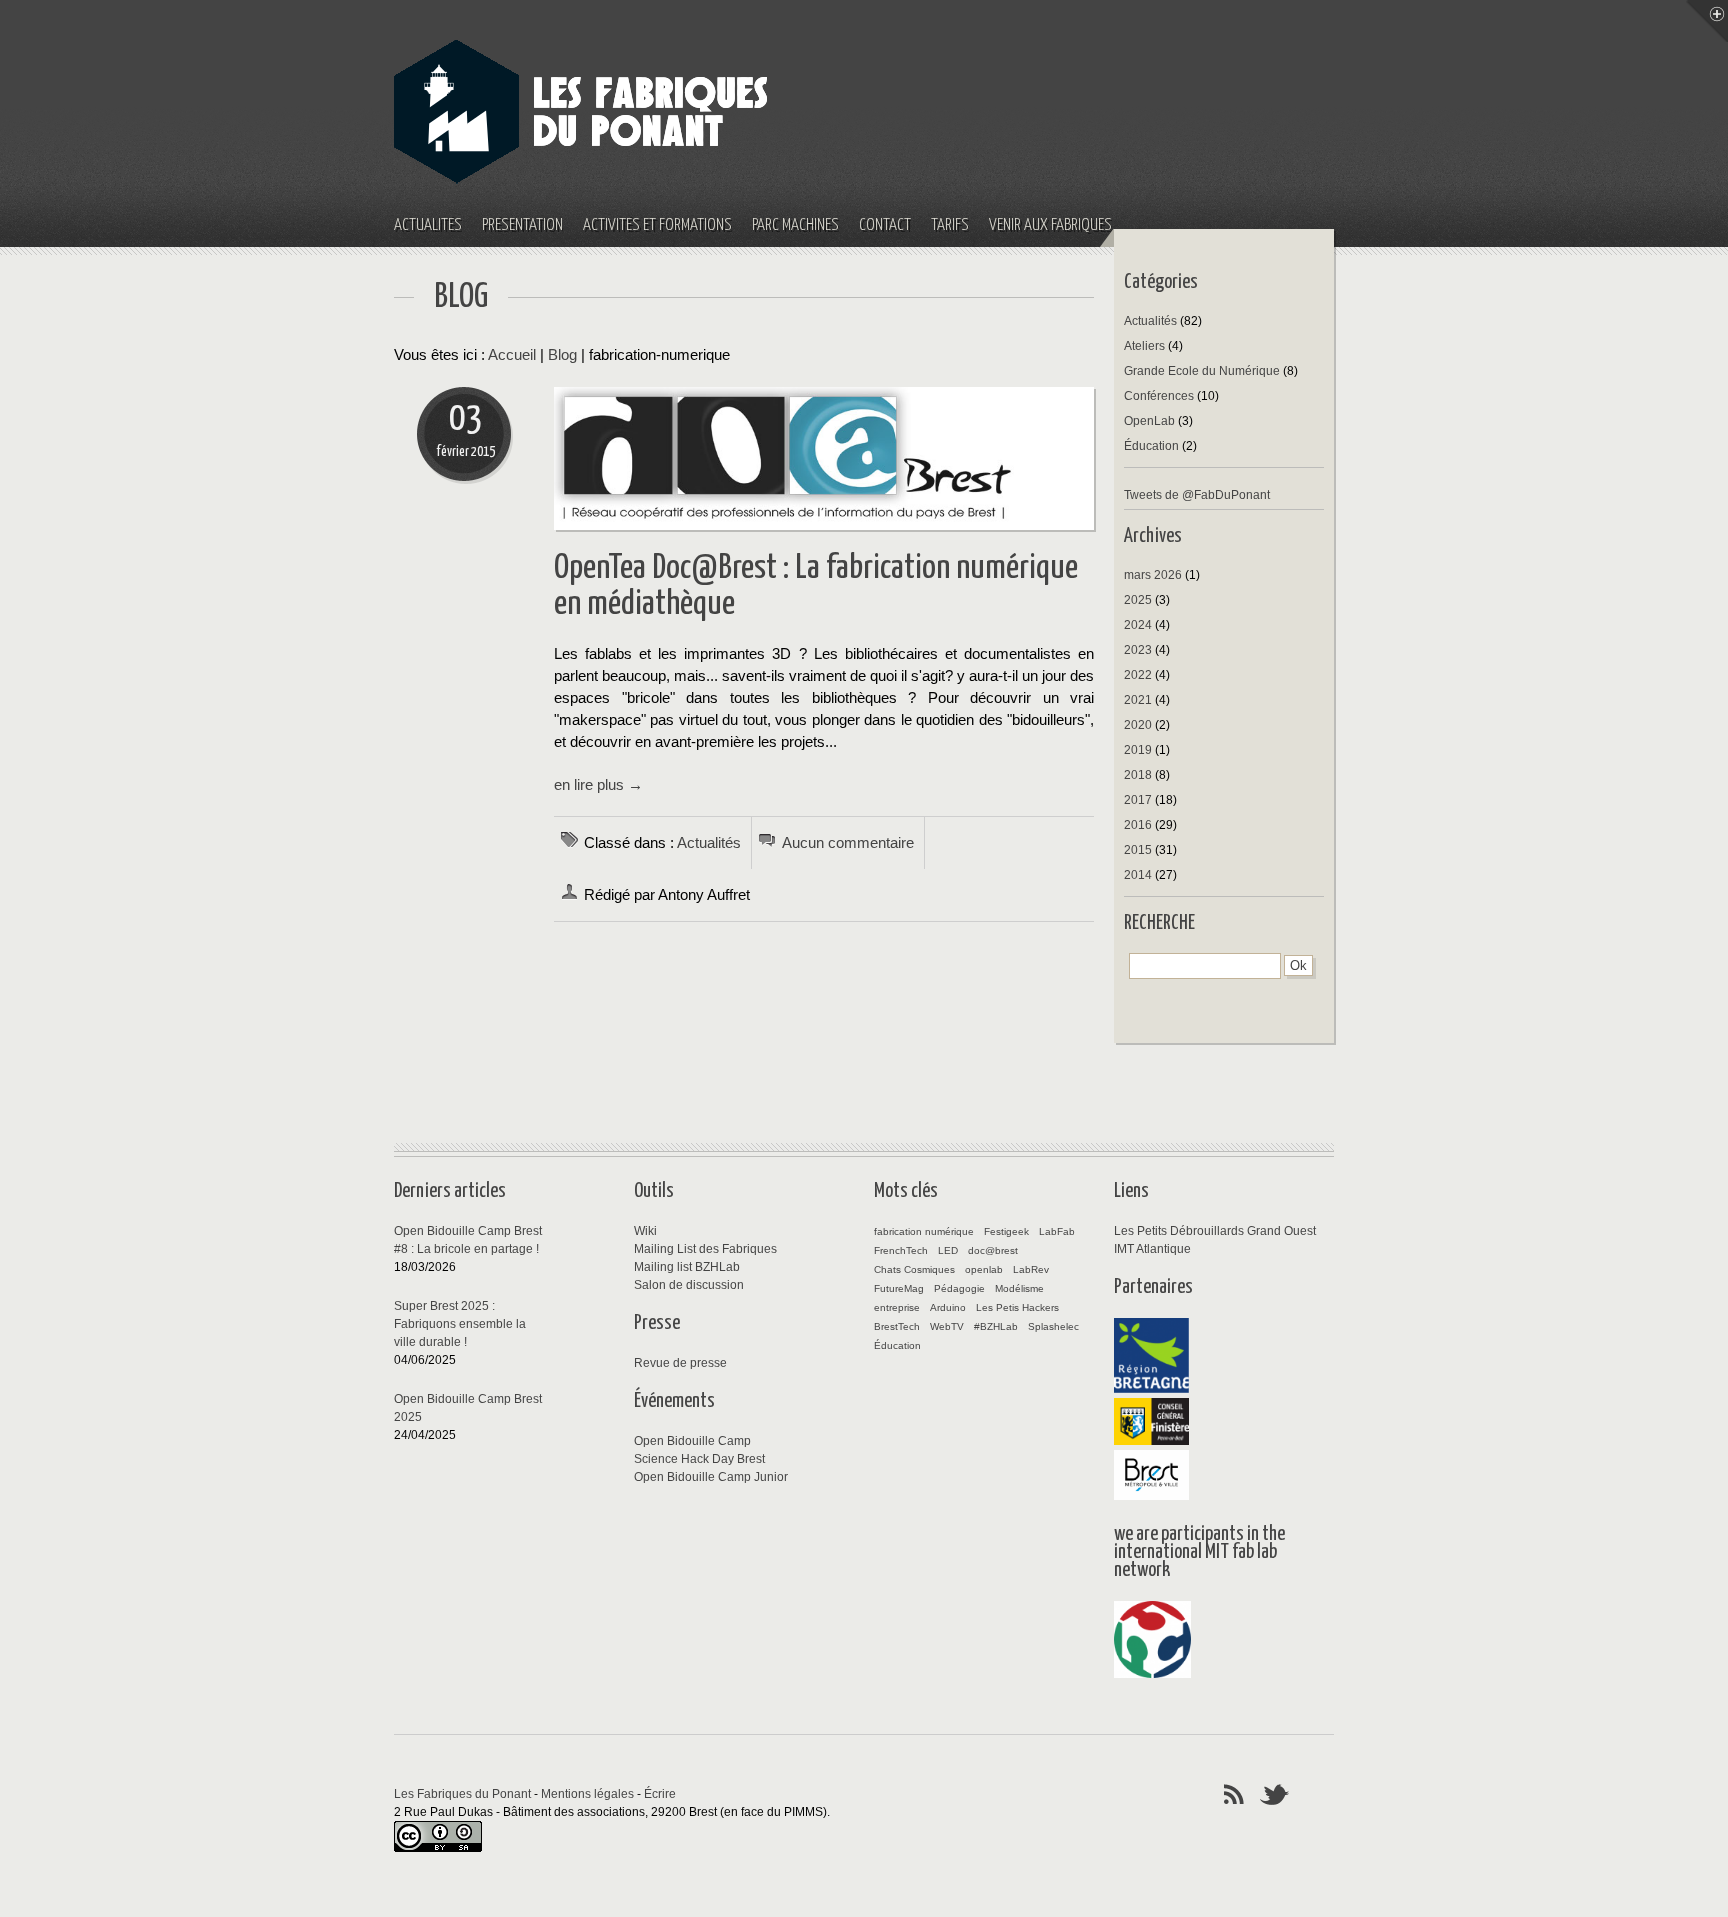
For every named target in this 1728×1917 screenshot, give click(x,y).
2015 (1138, 850)
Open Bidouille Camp (692, 1441)
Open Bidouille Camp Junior (711, 1477)
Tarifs (950, 225)
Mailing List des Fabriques (705, 1249)
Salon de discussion (689, 1285)
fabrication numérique (924, 1231)
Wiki (645, 1231)
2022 (1138, 675)
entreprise (897, 1307)
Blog (562, 355)
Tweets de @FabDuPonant (1197, 495)
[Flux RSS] (1234, 1793)
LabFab (1057, 1231)
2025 (1138, 600)
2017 (1138, 800)
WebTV (947, 1326)
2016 (1138, 825)
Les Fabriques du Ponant (462, 1794)
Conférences (1159, 396)
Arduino (948, 1307)
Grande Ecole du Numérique (1202, 371)
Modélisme (1019, 1288)
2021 (1138, 700)
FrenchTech (901, 1250)
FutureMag (899, 1288)
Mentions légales (587, 1794)
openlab (984, 1269)
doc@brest (993, 1250)
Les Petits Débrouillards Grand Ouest (1215, 1231)
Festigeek (1006, 1231)
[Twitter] (1275, 1793)
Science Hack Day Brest (699, 1459)
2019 (1138, 750)
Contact (885, 225)
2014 (1138, 875)
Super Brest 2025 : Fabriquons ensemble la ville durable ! (460, 1324)
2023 (1138, 650)
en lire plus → (598, 785)
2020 (1138, 725)
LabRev (1031, 1269)
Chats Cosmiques (914, 1269)
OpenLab (1149, 421)
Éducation (1151, 446)
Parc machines (795, 225)
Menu (1707, 21)
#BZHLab (996, 1326)
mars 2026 (1153, 575)
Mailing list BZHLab (687, 1267)
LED (948, 1250)
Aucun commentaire (848, 843)
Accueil (512, 355)
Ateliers (1144, 346)
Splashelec (1053, 1326)
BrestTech (897, 1326)
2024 (1138, 625)
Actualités (428, 225)
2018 (1138, 775)
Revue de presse (680, 1363)
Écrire (660, 1794)
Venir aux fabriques (1050, 225)
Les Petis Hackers (1017, 1307)
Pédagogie (959, 1288)
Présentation (522, 225)
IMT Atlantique (1152, 1249)
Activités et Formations (657, 225)
